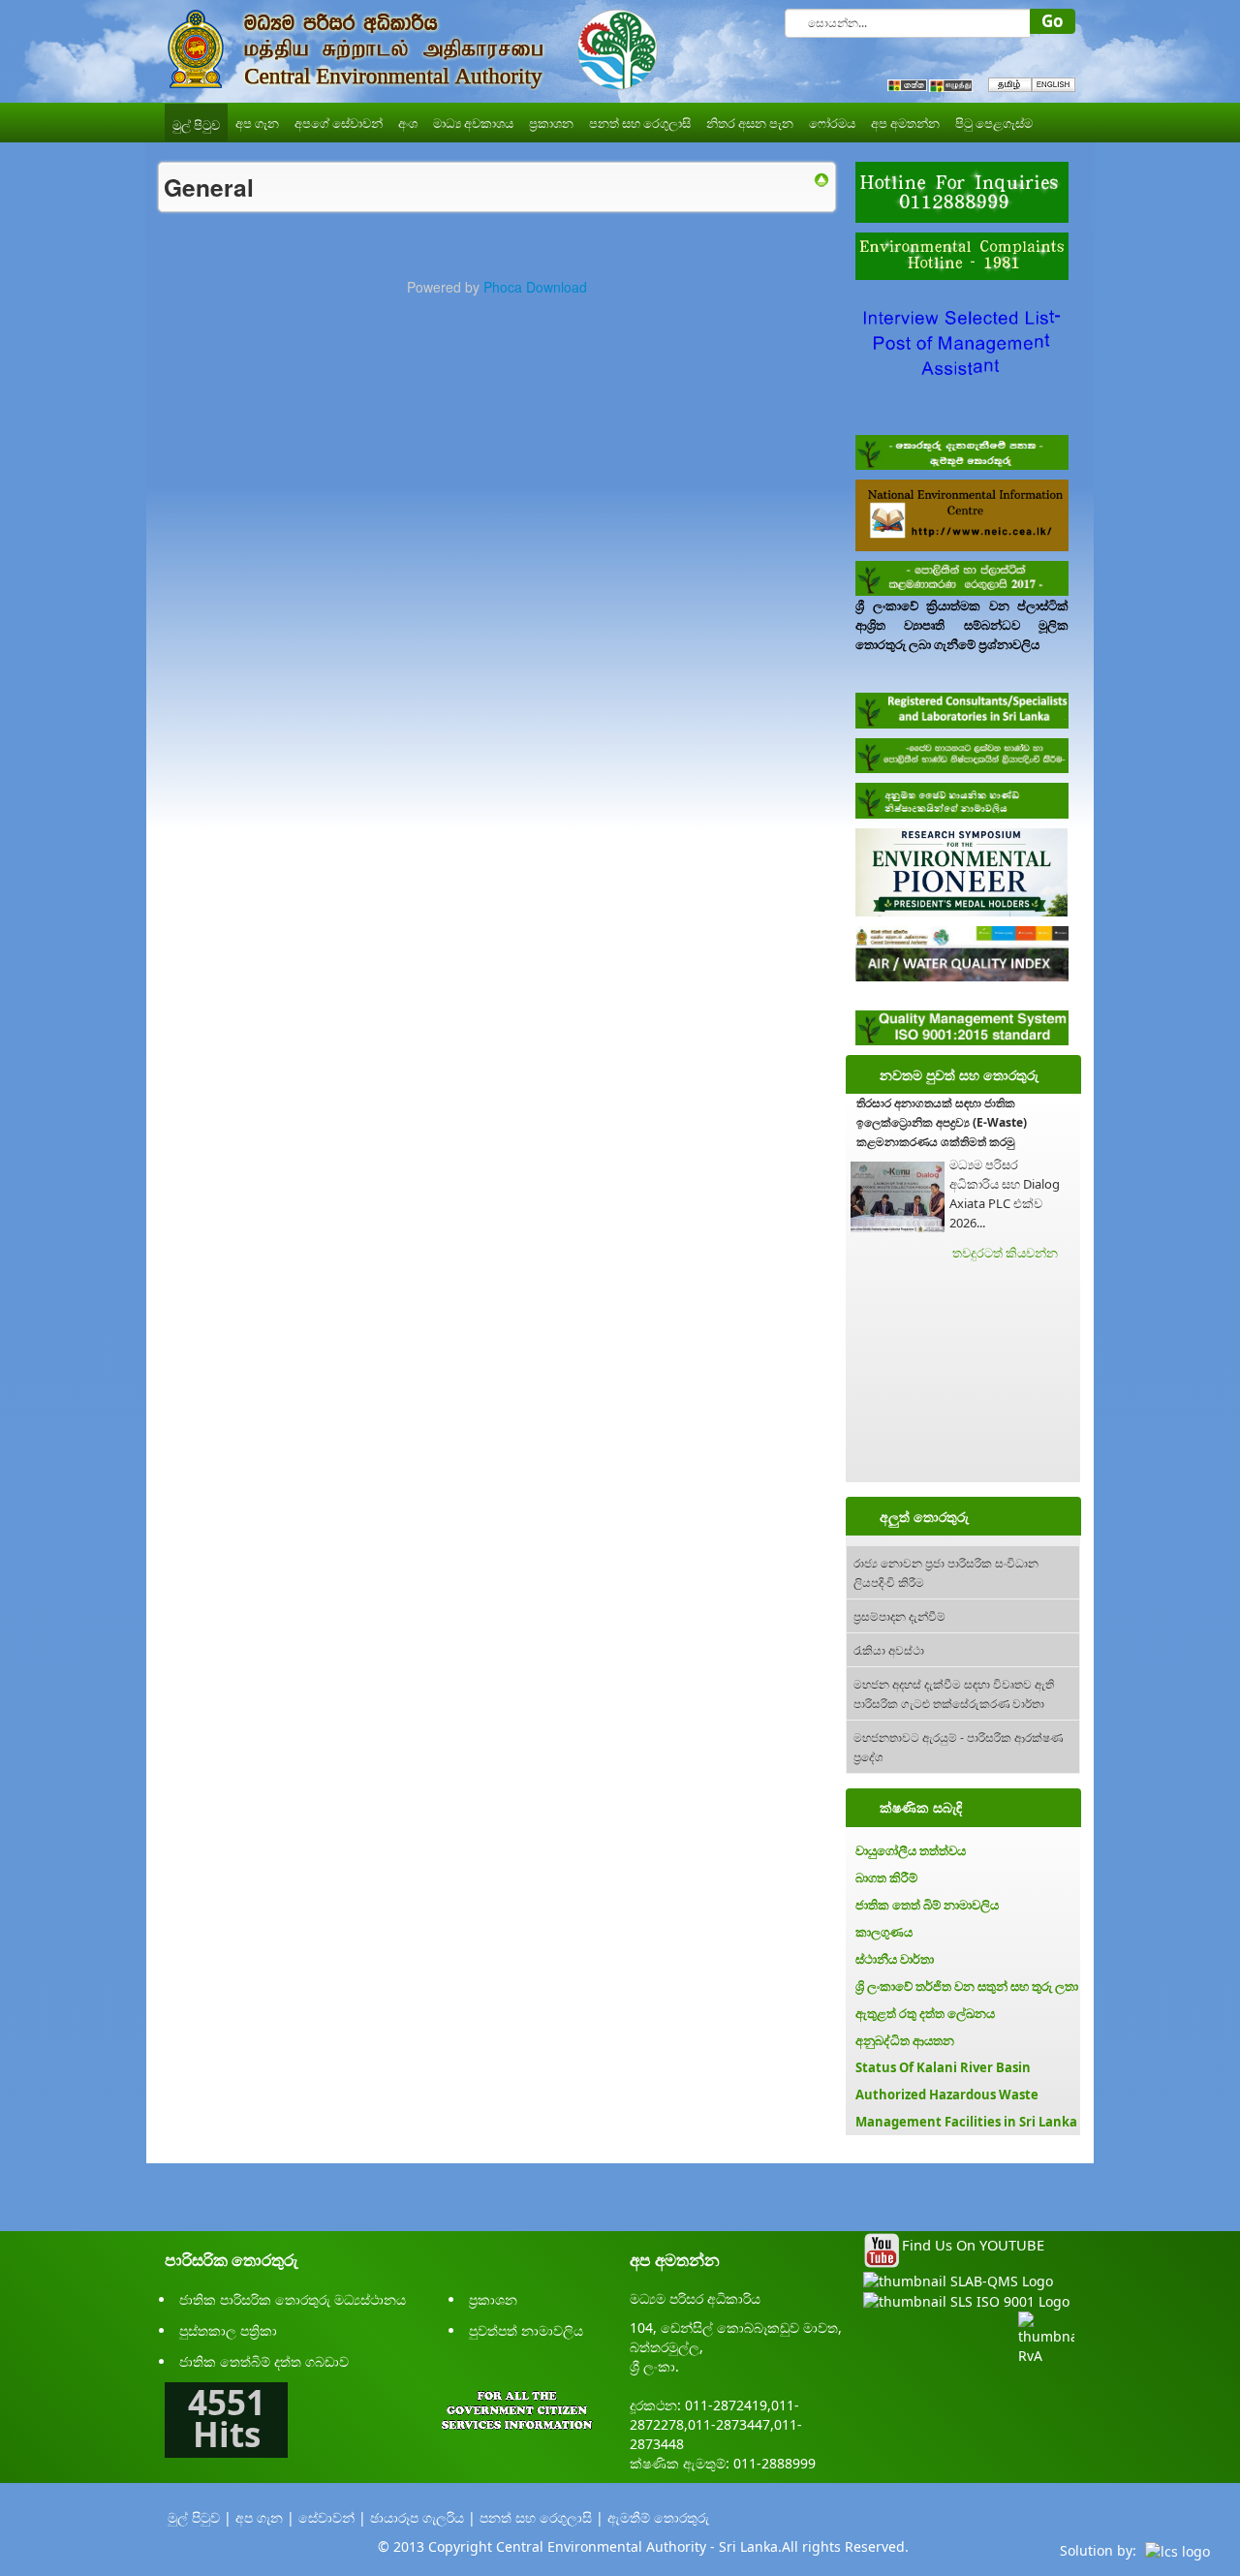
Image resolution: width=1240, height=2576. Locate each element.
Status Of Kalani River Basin (943, 2067)
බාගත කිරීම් (886, 1878)
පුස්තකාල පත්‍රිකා (228, 2330)
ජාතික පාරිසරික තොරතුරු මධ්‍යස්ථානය (293, 2299)
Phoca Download (535, 287)
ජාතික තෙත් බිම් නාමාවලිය (927, 1905)
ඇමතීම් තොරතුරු (658, 2517)
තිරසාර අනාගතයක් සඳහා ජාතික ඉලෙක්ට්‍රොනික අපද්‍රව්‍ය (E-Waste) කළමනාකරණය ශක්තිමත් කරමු (942, 1122)
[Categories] (821, 178)
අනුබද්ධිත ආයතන (905, 2040)
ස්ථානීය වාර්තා (895, 1959)
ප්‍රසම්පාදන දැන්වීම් (899, 1615)
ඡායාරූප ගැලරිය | (423, 2517)
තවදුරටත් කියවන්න (1005, 1253)
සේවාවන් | (332, 2517)
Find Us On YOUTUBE (973, 2245)
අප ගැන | (265, 2517)
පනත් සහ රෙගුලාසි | (542, 2517)
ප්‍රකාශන (493, 2299)
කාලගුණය (884, 1932)
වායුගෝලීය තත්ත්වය (911, 1850)
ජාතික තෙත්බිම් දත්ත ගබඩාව (264, 2361)
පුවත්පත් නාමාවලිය (526, 2330)
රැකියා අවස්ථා (889, 1649)
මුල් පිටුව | (200, 2517)
